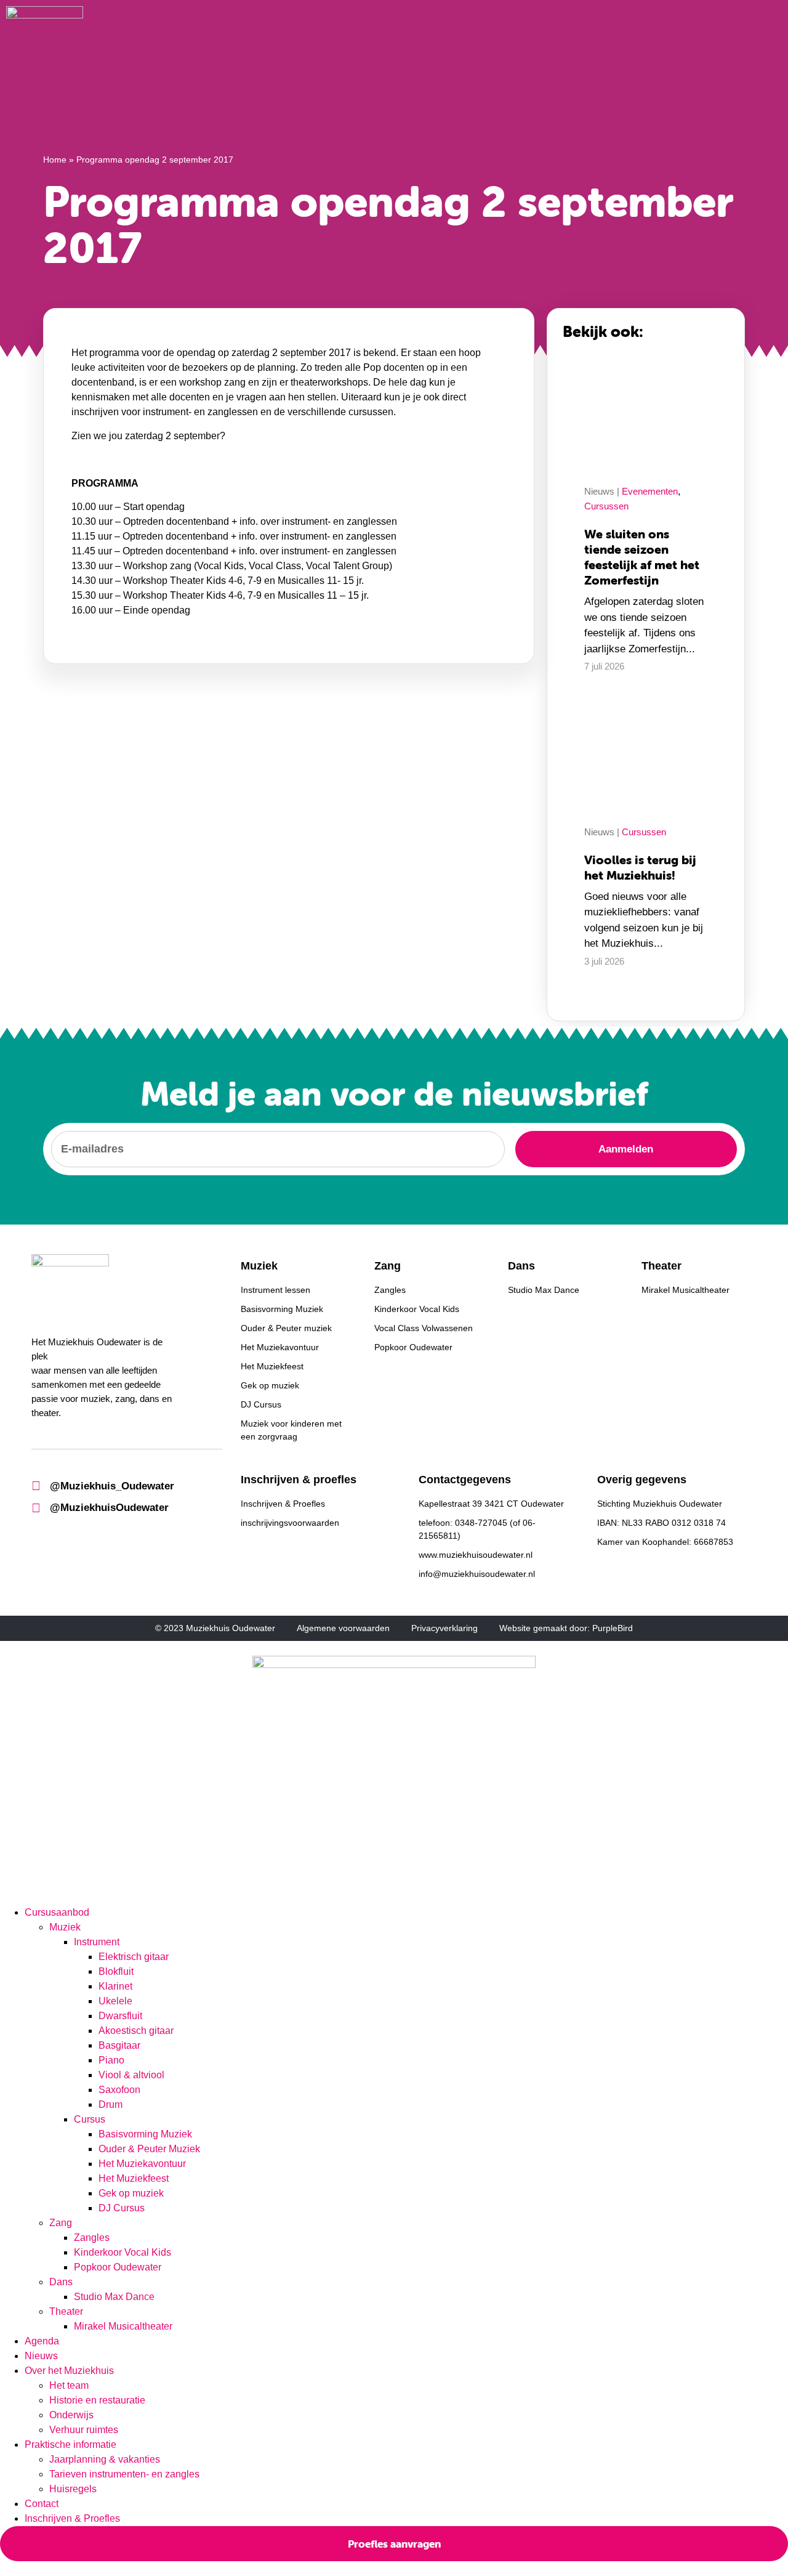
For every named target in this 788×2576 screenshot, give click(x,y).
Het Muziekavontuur (142, 2164)
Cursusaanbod (57, 1912)
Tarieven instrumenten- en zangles (124, 2474)
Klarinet (115, 1986)
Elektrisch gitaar (135, 1957)
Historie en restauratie (97, 2400)
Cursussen (606, 506)
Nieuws (41, 2356)
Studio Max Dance (114, 2297)
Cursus (90, 2119)
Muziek (65, 1927)
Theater (66, 2311)
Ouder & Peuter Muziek (151, 2149)
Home (55, 160)
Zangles (92, 2238)
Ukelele (115, 2001)
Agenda (42, 2341)
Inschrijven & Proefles (72, 2518)
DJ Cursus (122, 2208)
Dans (61, 2282)
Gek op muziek (131, 2193)
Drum (111, 2104)
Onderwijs (71, 2415)
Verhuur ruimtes (84, 2430)
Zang (61, 2223)
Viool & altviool (131, 2075)
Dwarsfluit (120, 2016)
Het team (69, 2385)
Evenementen (650, 491)
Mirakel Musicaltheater (123, 2326)
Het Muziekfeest (134, 2178)
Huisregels (73, 2489)
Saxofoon (119, 2090)
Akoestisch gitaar (136, 2031)
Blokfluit (116, 1971)
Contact (42, 2504)
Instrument (97, 1942)
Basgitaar (119, 2045)
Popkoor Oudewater (118, 2267)
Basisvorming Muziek (145, 2134)
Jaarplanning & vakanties (105, 2459)
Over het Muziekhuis (69, 2371)
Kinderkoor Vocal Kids (123, 2252)
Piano (111, 2060)
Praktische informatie (70, 2444)
